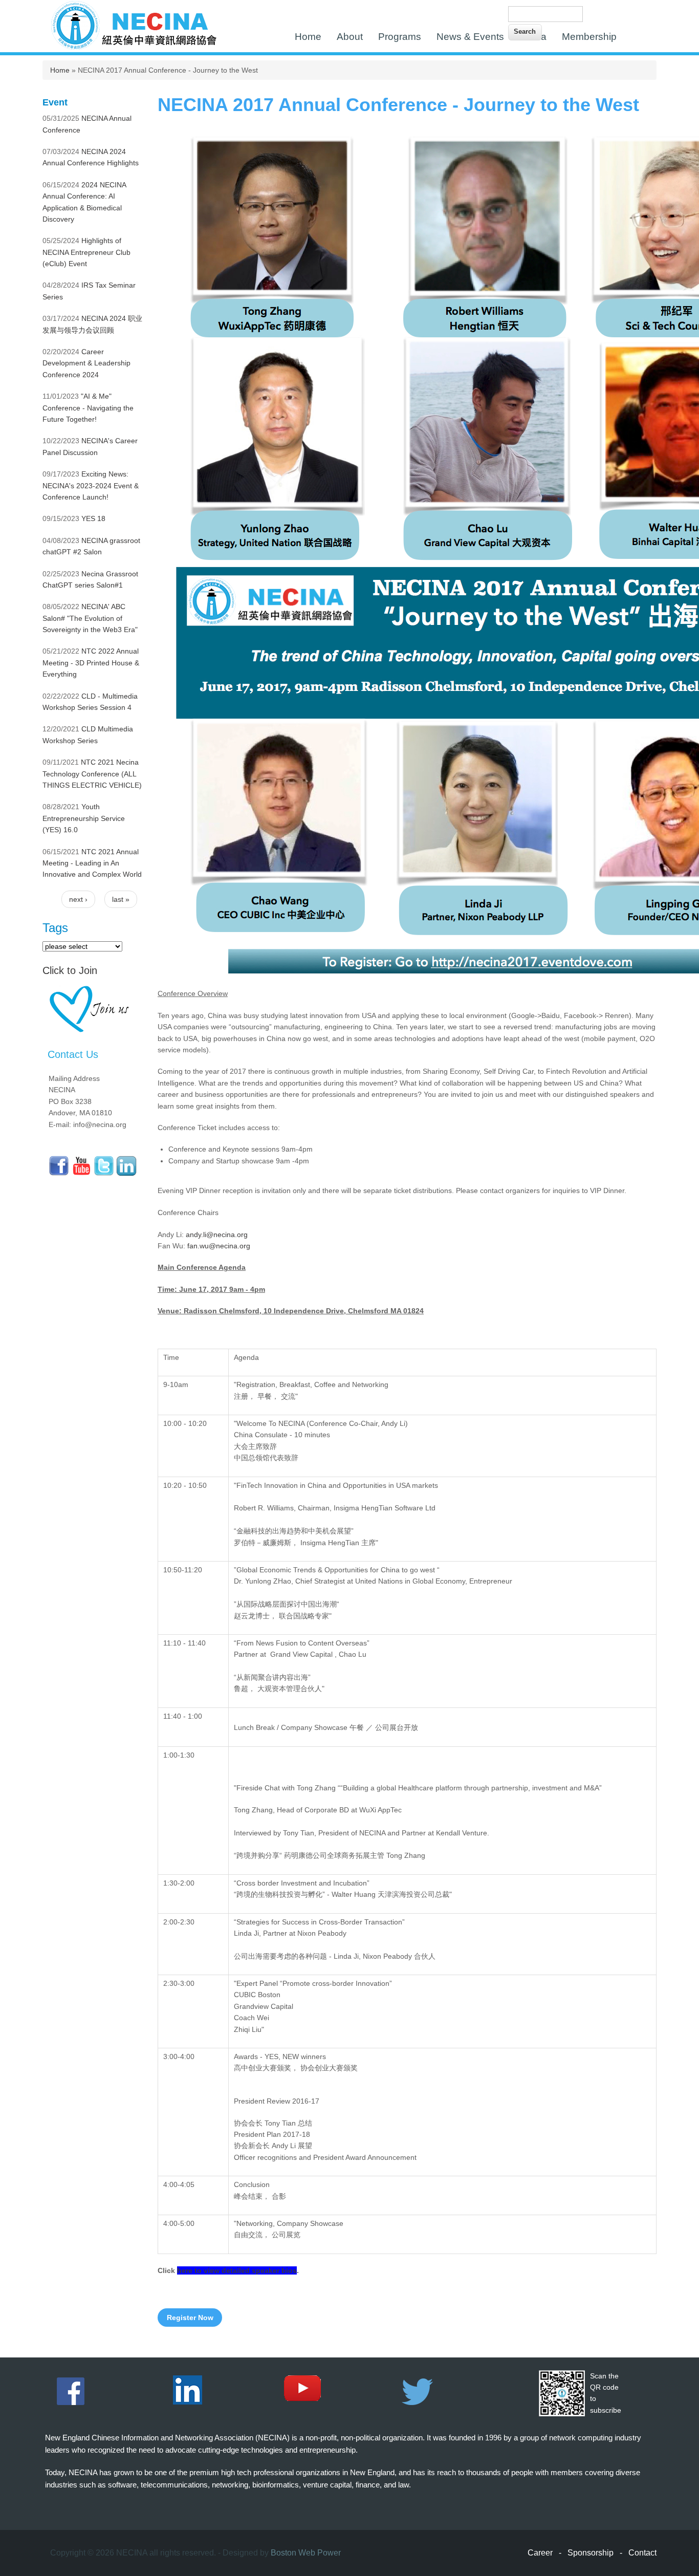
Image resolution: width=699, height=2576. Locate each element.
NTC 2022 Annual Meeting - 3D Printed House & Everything (91, 663)
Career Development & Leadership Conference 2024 (86, 363)
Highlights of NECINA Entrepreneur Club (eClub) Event (86, 252)
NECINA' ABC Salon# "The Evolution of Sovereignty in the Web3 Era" (90, 618)
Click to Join (70, 970)
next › (78, 899)
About (350, 37)
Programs (400, 37)
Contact (642, 2553)
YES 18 (93, 518)
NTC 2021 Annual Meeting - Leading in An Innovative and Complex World (92, 863)
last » (121, 899)
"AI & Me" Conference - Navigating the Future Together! (88, 408)
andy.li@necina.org (217, 1235)
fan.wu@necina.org (219, 1246)
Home (308, 37)
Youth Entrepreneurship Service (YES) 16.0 (84, 818)
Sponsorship (591, 2553)
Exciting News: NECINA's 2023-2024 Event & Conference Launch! (91, 485)
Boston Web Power (306, 2553)
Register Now (190, 2318)
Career (540, 2553)
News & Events (470, 37)
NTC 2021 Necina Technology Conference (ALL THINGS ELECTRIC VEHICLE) (92, 774)
